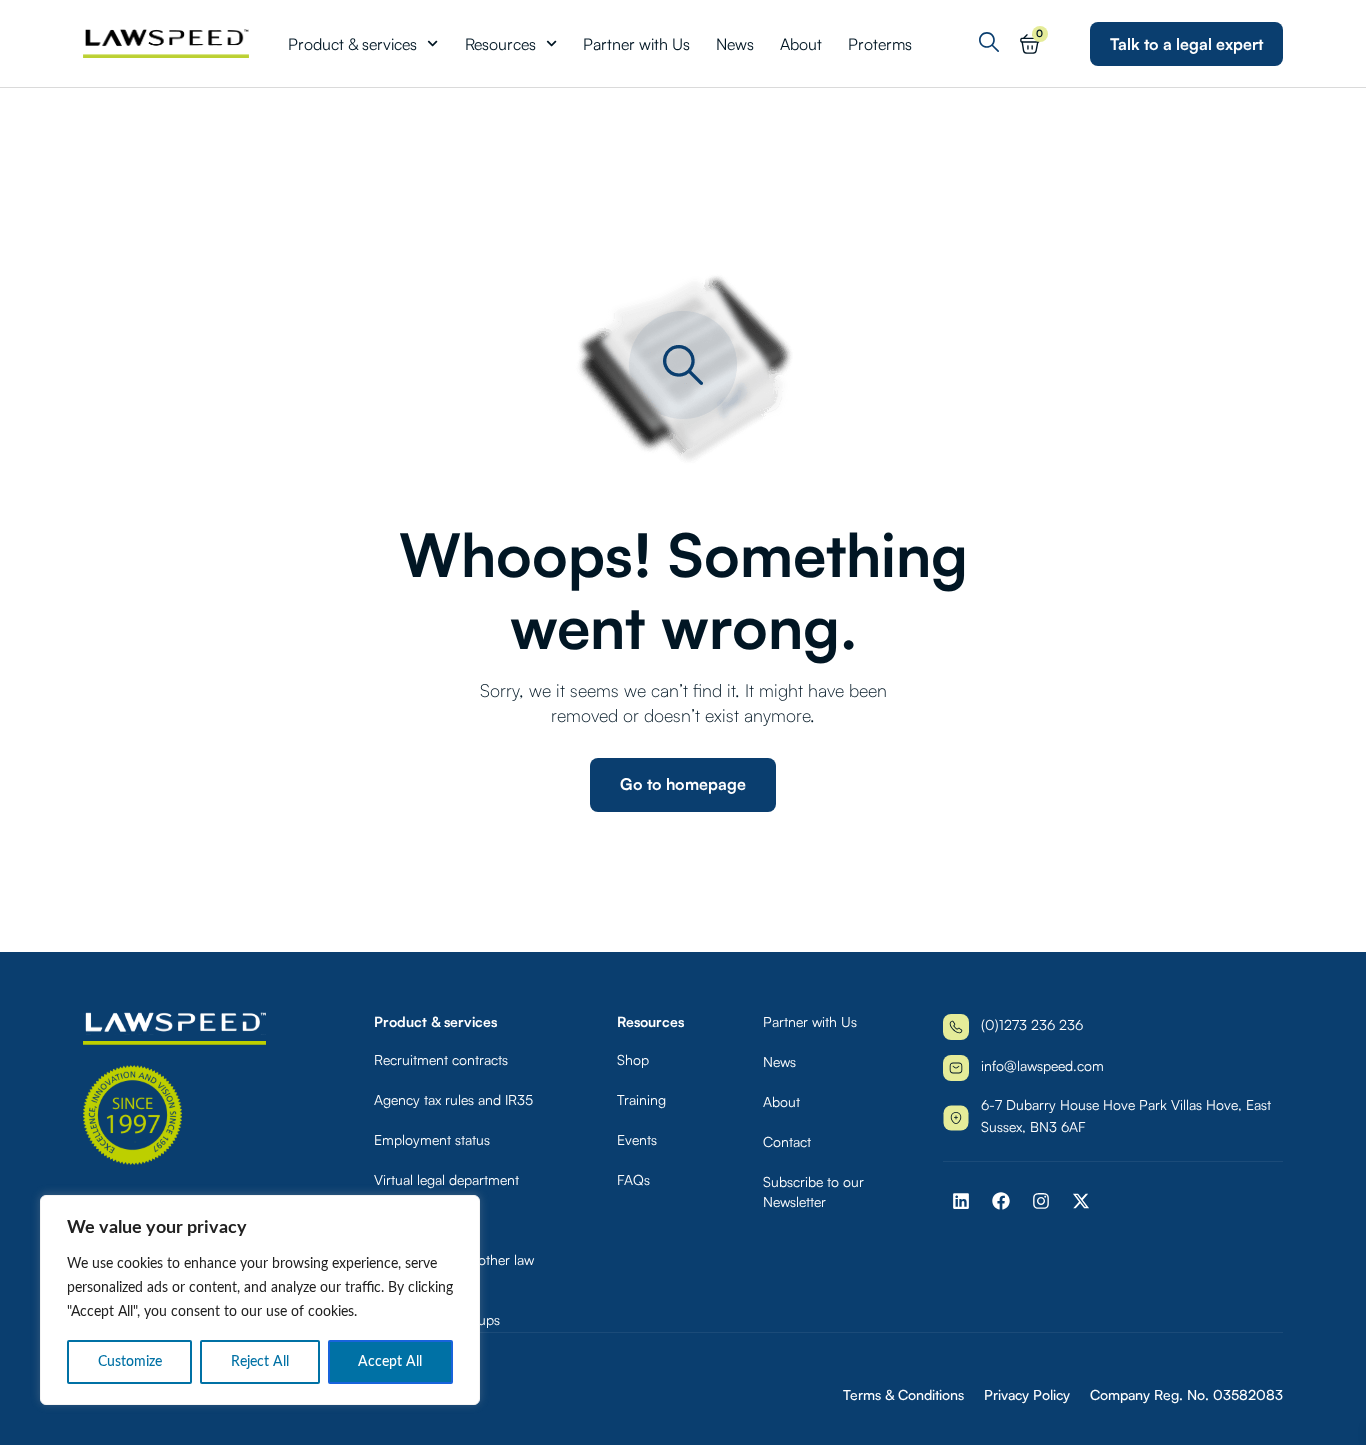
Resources (500, 44)
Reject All (260, 1362)
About (801, 44)
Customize (130, 1362)
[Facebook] (1001, 1201)
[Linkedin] (961, 1201)
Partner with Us (636, 44)
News (735, 44)
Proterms (880, 44)
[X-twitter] (1081, 1201)
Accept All (390, 1362)
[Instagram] (1041, 1201)
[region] (260, 1300)
